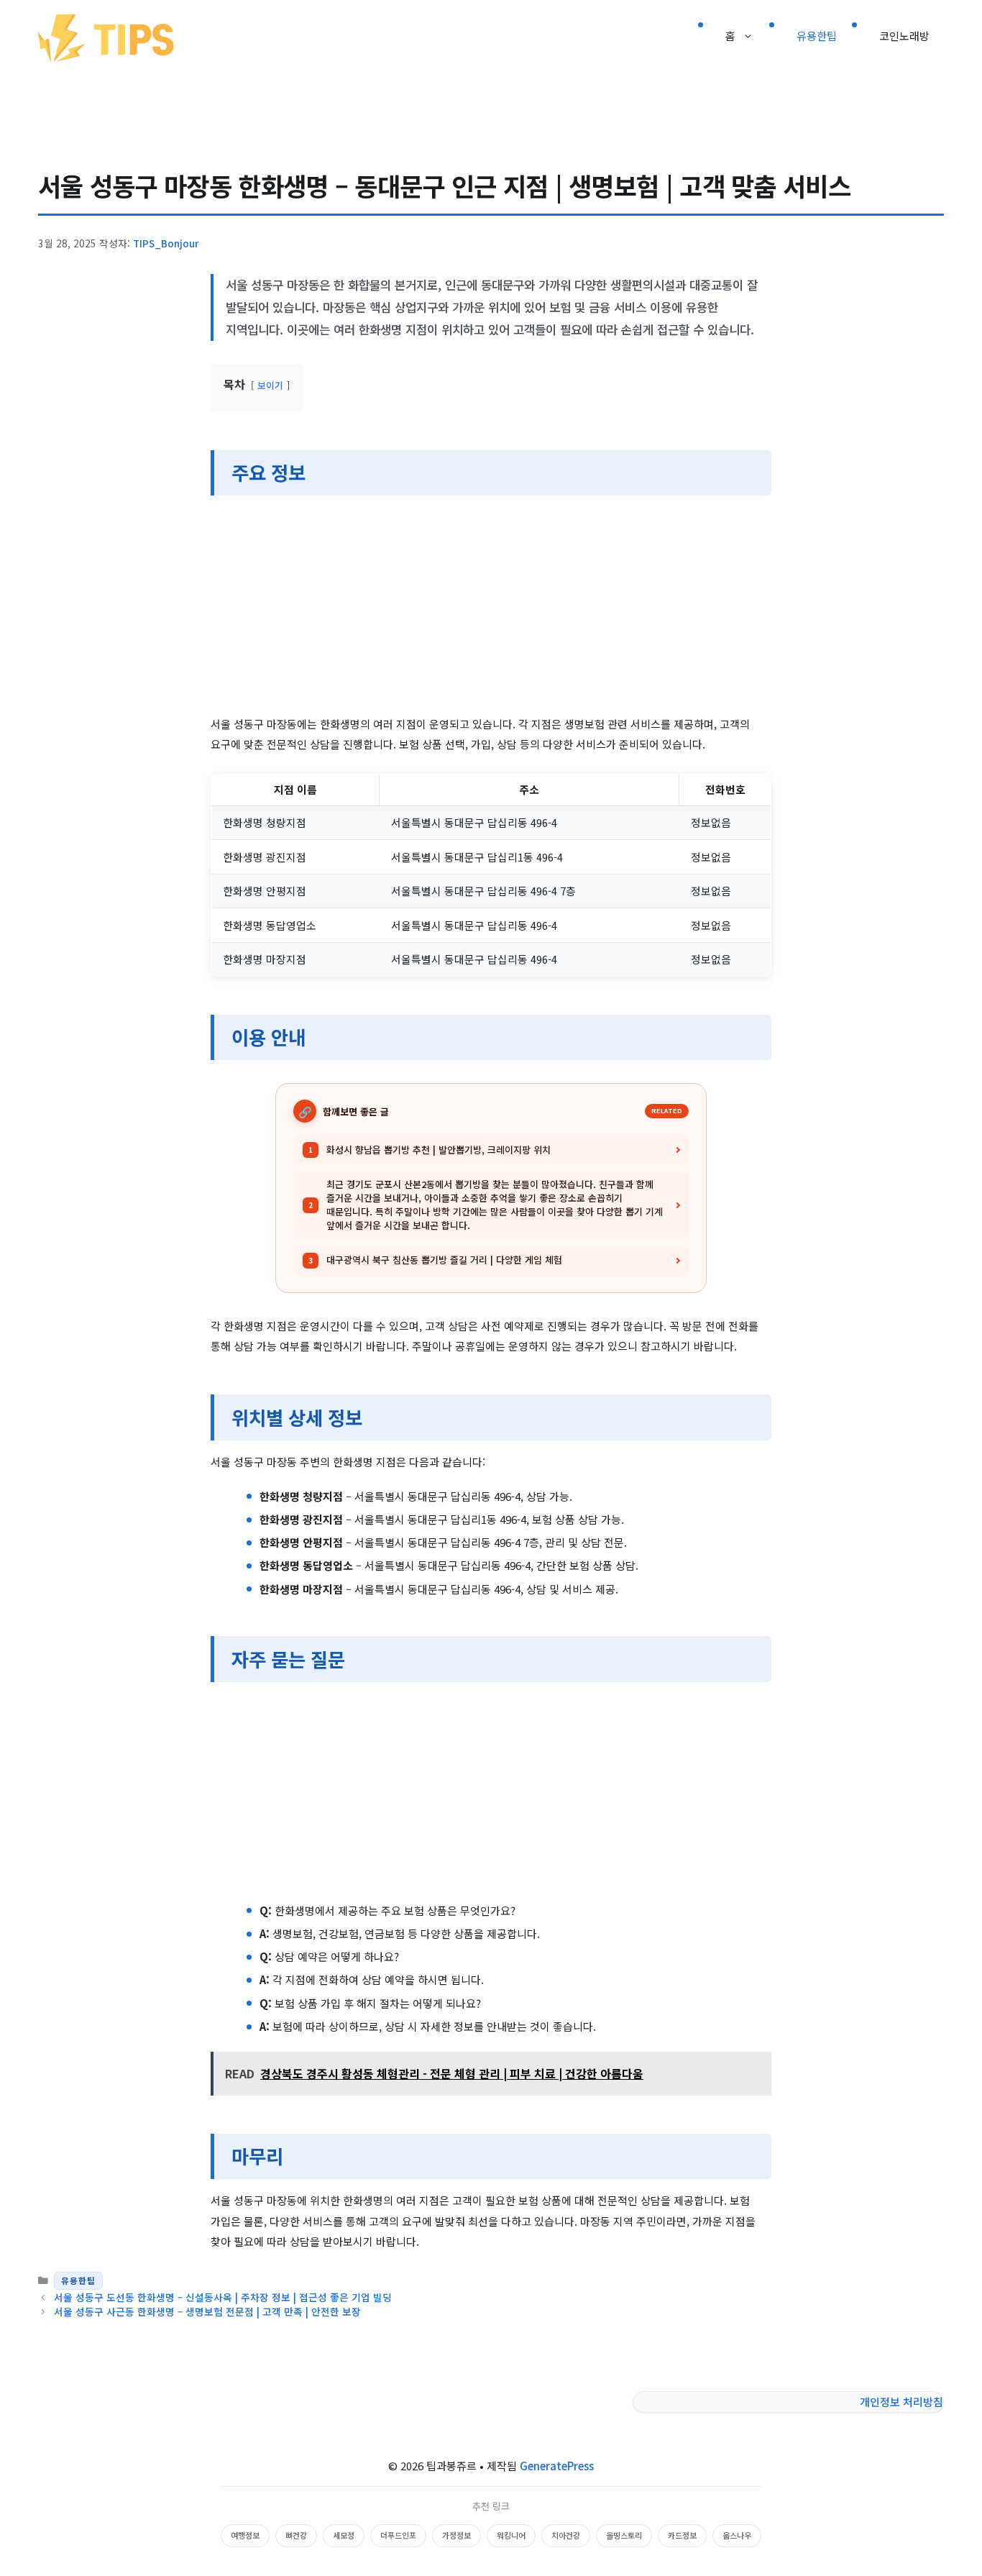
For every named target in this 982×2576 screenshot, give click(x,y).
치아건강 (566, 2535)
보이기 (270, 385)
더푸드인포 (398, 2535)
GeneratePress (557, 2466)
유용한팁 (817, 36)
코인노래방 (904, 36)
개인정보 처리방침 (901, 2402)
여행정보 (245, 2535)
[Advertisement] (491, 608)
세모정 (344, 2535)
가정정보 (456, 2535)
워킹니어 (511, 2535)
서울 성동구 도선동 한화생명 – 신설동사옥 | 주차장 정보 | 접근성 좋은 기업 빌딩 (223, 2297)
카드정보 (682, 2535)
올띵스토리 (624, 2535)
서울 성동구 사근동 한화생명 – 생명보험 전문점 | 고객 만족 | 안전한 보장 (207, 2311)
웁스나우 (737, 2535)
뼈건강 (296, 2535)
